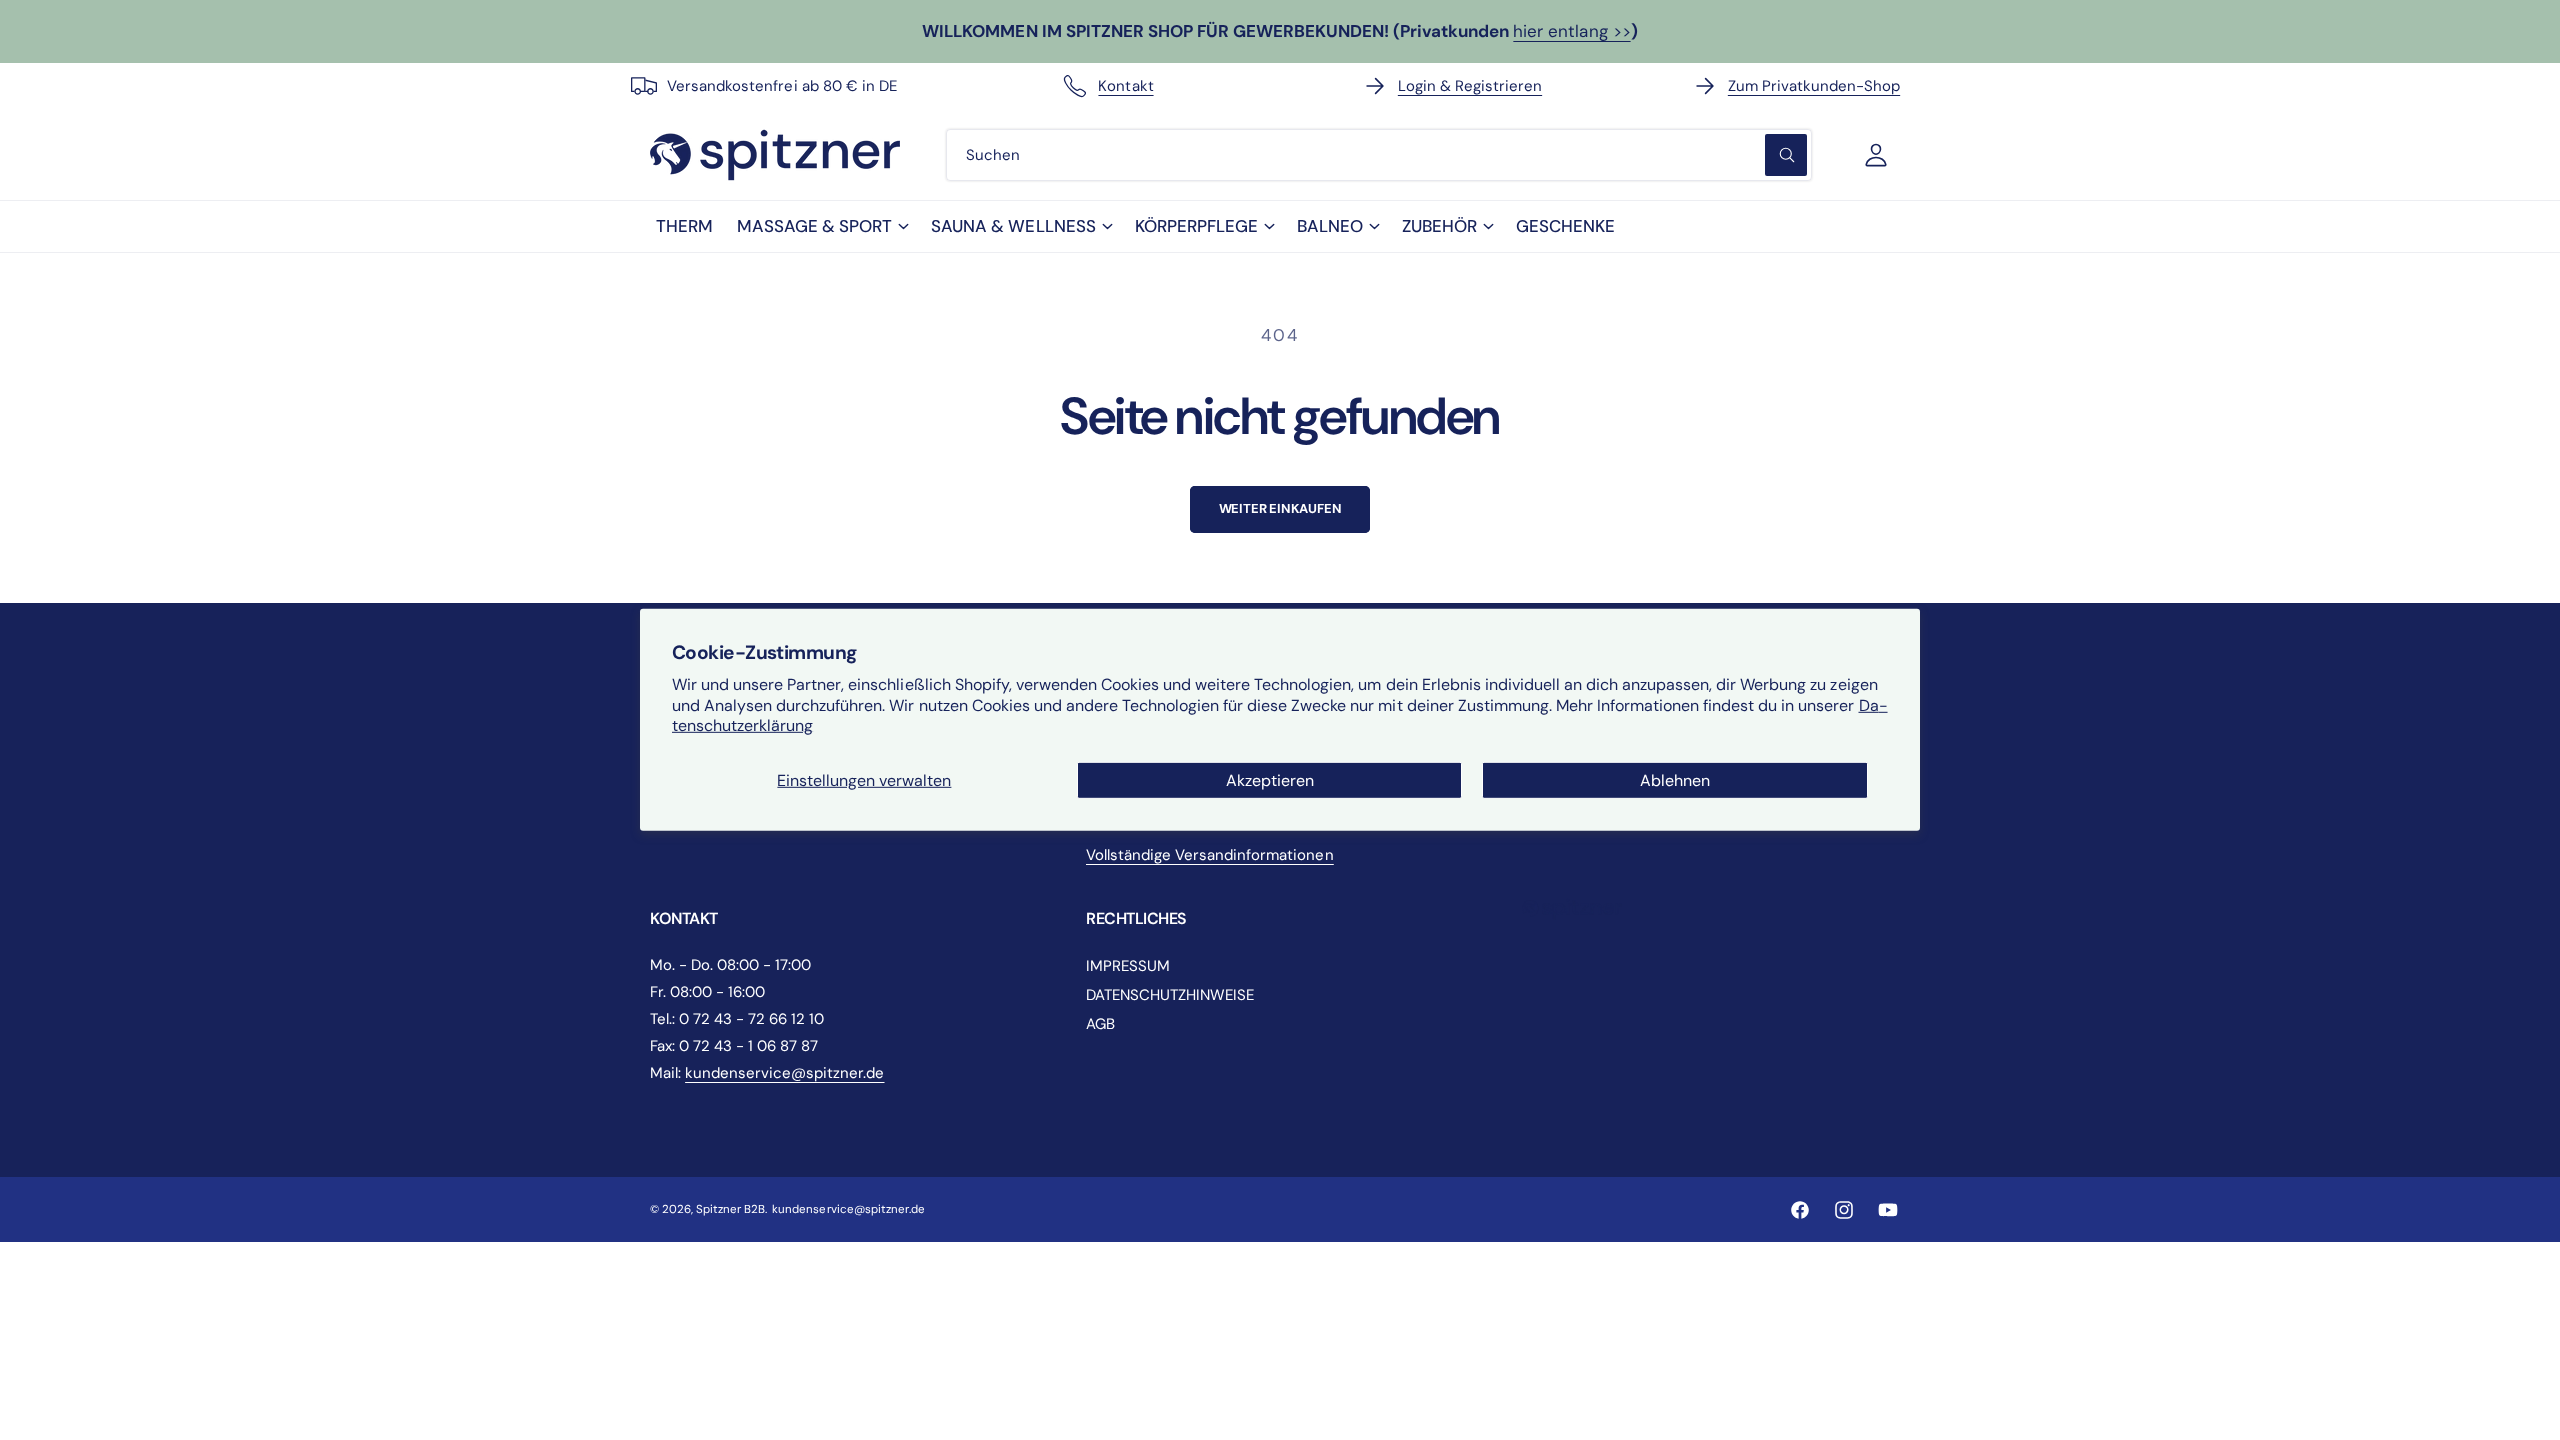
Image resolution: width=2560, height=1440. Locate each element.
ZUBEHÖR (1439, 226)
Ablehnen (1675, 780)
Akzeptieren (1270, 780)
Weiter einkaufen (1280, 508)
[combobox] (1379, 155)
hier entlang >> (1571, 31)
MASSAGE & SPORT (814, 226)
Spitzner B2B (730, 1209)
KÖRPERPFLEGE (1196, 226)
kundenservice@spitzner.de (784, 1073)
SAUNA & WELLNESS (1013, 226)
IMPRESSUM (1128, 966)
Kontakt (1125, 86)
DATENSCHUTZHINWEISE (1170, 995)
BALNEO (1330, 226)
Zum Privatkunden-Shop (1814, 86)
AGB (1100, 1024)
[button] (822, 226)
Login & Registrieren (1470, 86)
